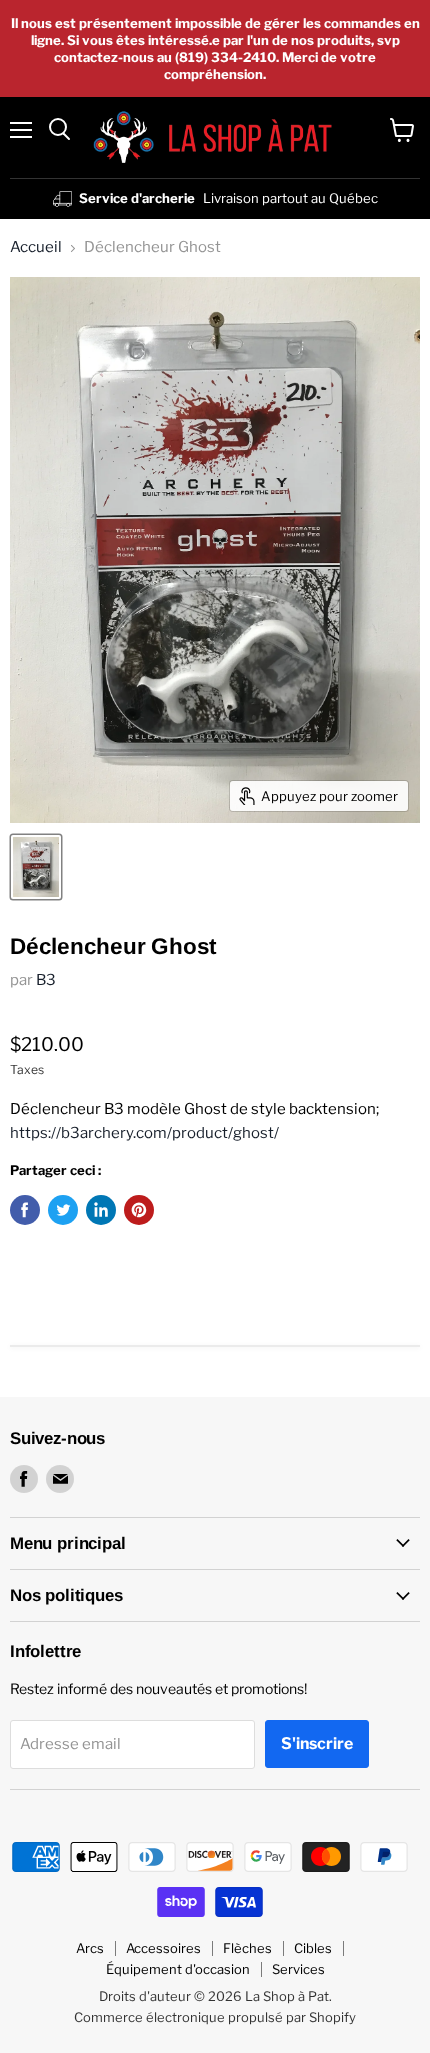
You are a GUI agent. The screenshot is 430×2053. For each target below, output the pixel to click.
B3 (46, 980)
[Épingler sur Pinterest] (139, 1210)
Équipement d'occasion (178, 1969)
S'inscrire (317, 1743)
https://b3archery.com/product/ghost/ (144, 1133)
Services (298, 1969)
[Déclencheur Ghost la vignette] (36, 867)
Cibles (313, 1948)
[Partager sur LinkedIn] (101, 1210)
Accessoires (163, 1948)
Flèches (247, 1948)
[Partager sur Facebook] (25, 1210)
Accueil (36, 247)
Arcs (90, 1948)
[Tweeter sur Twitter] (63, 1210)
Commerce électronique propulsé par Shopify (215, 2017)
